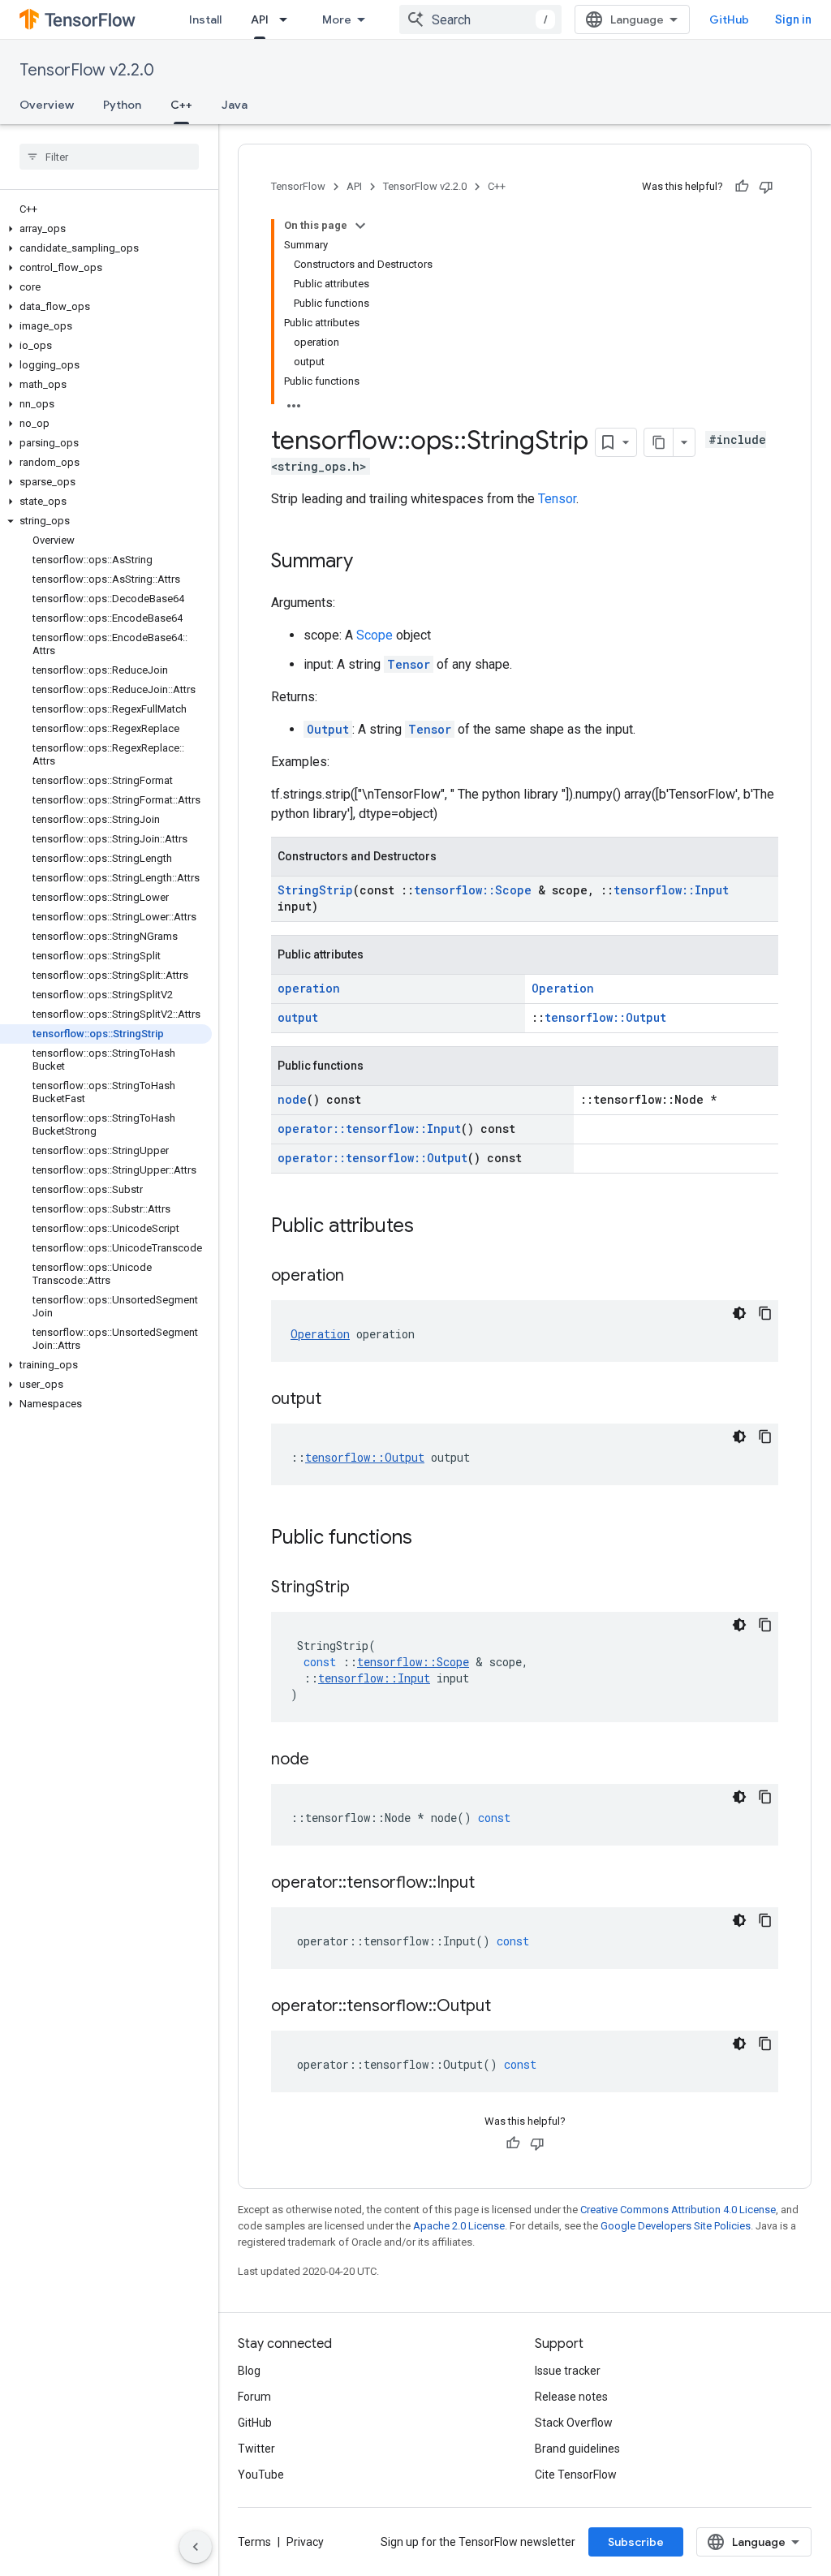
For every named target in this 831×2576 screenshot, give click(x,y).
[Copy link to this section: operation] (360, 1277)
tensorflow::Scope (473, 890)
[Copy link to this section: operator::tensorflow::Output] (507, 2007)
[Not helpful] (766, 187)
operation (309, 988)
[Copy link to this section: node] (325, 1760)
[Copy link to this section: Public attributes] (430, 1227)
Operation (563, 988)
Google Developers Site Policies (676, 2226)
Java (235, 105)
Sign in (793, 19)
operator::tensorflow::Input (369, 1129)
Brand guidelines (577, 2449)
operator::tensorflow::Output (372, 1158)
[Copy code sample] (765, 1313)
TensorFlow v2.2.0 (87, 70)
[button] (106, 229)
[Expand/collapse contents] (360, 226)
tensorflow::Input (671, 890)
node (292, 1099)
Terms (254, 2542)
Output (328, 729)
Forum (254, 2397)
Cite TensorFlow (576, 2475)
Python (122, 105)
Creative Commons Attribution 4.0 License (678, 2210)
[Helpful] (742, 187)
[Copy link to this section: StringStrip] (366, 1588)
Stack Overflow (574, 2423)
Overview (47, 105)
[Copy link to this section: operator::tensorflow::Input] (491, 1884)
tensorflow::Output (605, 1017)
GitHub (729, 19)
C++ (181, 105)
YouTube (261, 2475)
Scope (375, 635)
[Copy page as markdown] (659, 442)
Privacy (305, 2542)
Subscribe (636, 2542)
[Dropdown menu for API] (288, 19)
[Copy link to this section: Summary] (369, 562)
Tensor (557, 499)
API (260, 19)
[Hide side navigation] (196, 2547)
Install (205, 19)
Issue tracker (568, 2371)
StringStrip (315, 890)
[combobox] (480, 19)
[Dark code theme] (739, 1313)
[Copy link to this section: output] (338, 1400)
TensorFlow (298, 186)
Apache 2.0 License (459, 2226)
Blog (249, 2371)
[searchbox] (109, 157)
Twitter (256, 2449)
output (298, 1017)
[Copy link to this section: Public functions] (428, 1539)
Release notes (571, 2397)
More (337, 19)
